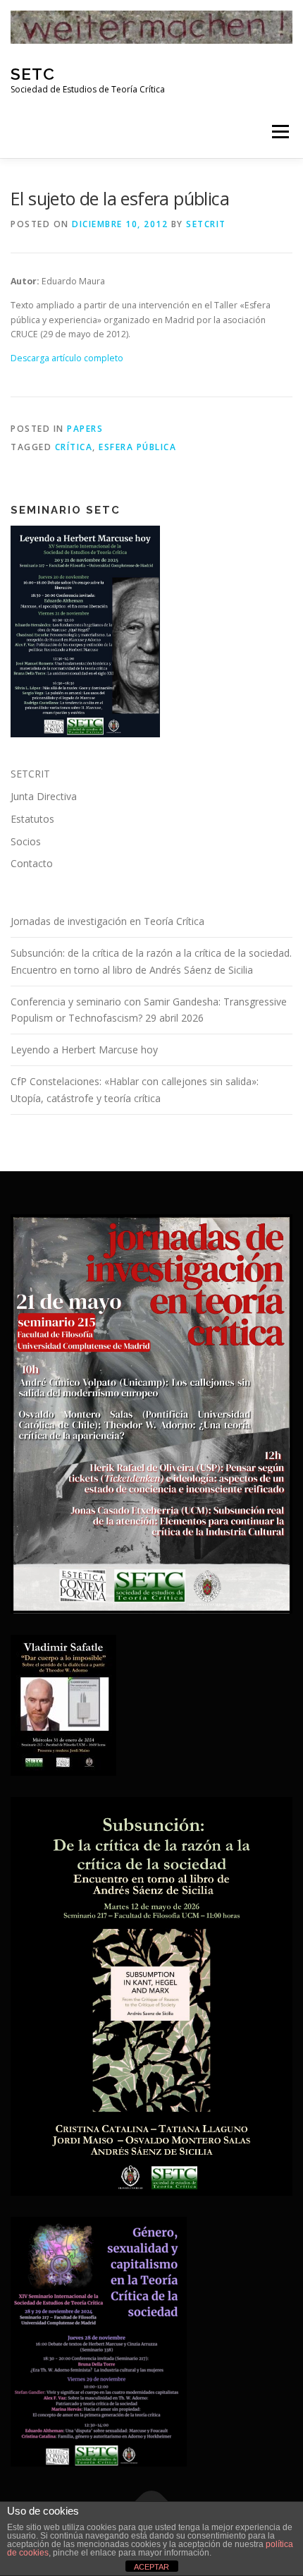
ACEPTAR (151, 2567)
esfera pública (137, 447)
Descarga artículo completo (67, 358)
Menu (279, 132)
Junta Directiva (44, 796)
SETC (33, 74)
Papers (85, 429)
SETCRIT (30, 774)
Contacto (32, 863)
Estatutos (32, 819)
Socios (26, 841)
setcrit (206, 224)
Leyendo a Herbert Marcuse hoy (84, 1050)
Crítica (74, 447)
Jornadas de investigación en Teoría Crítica (107, 921)
